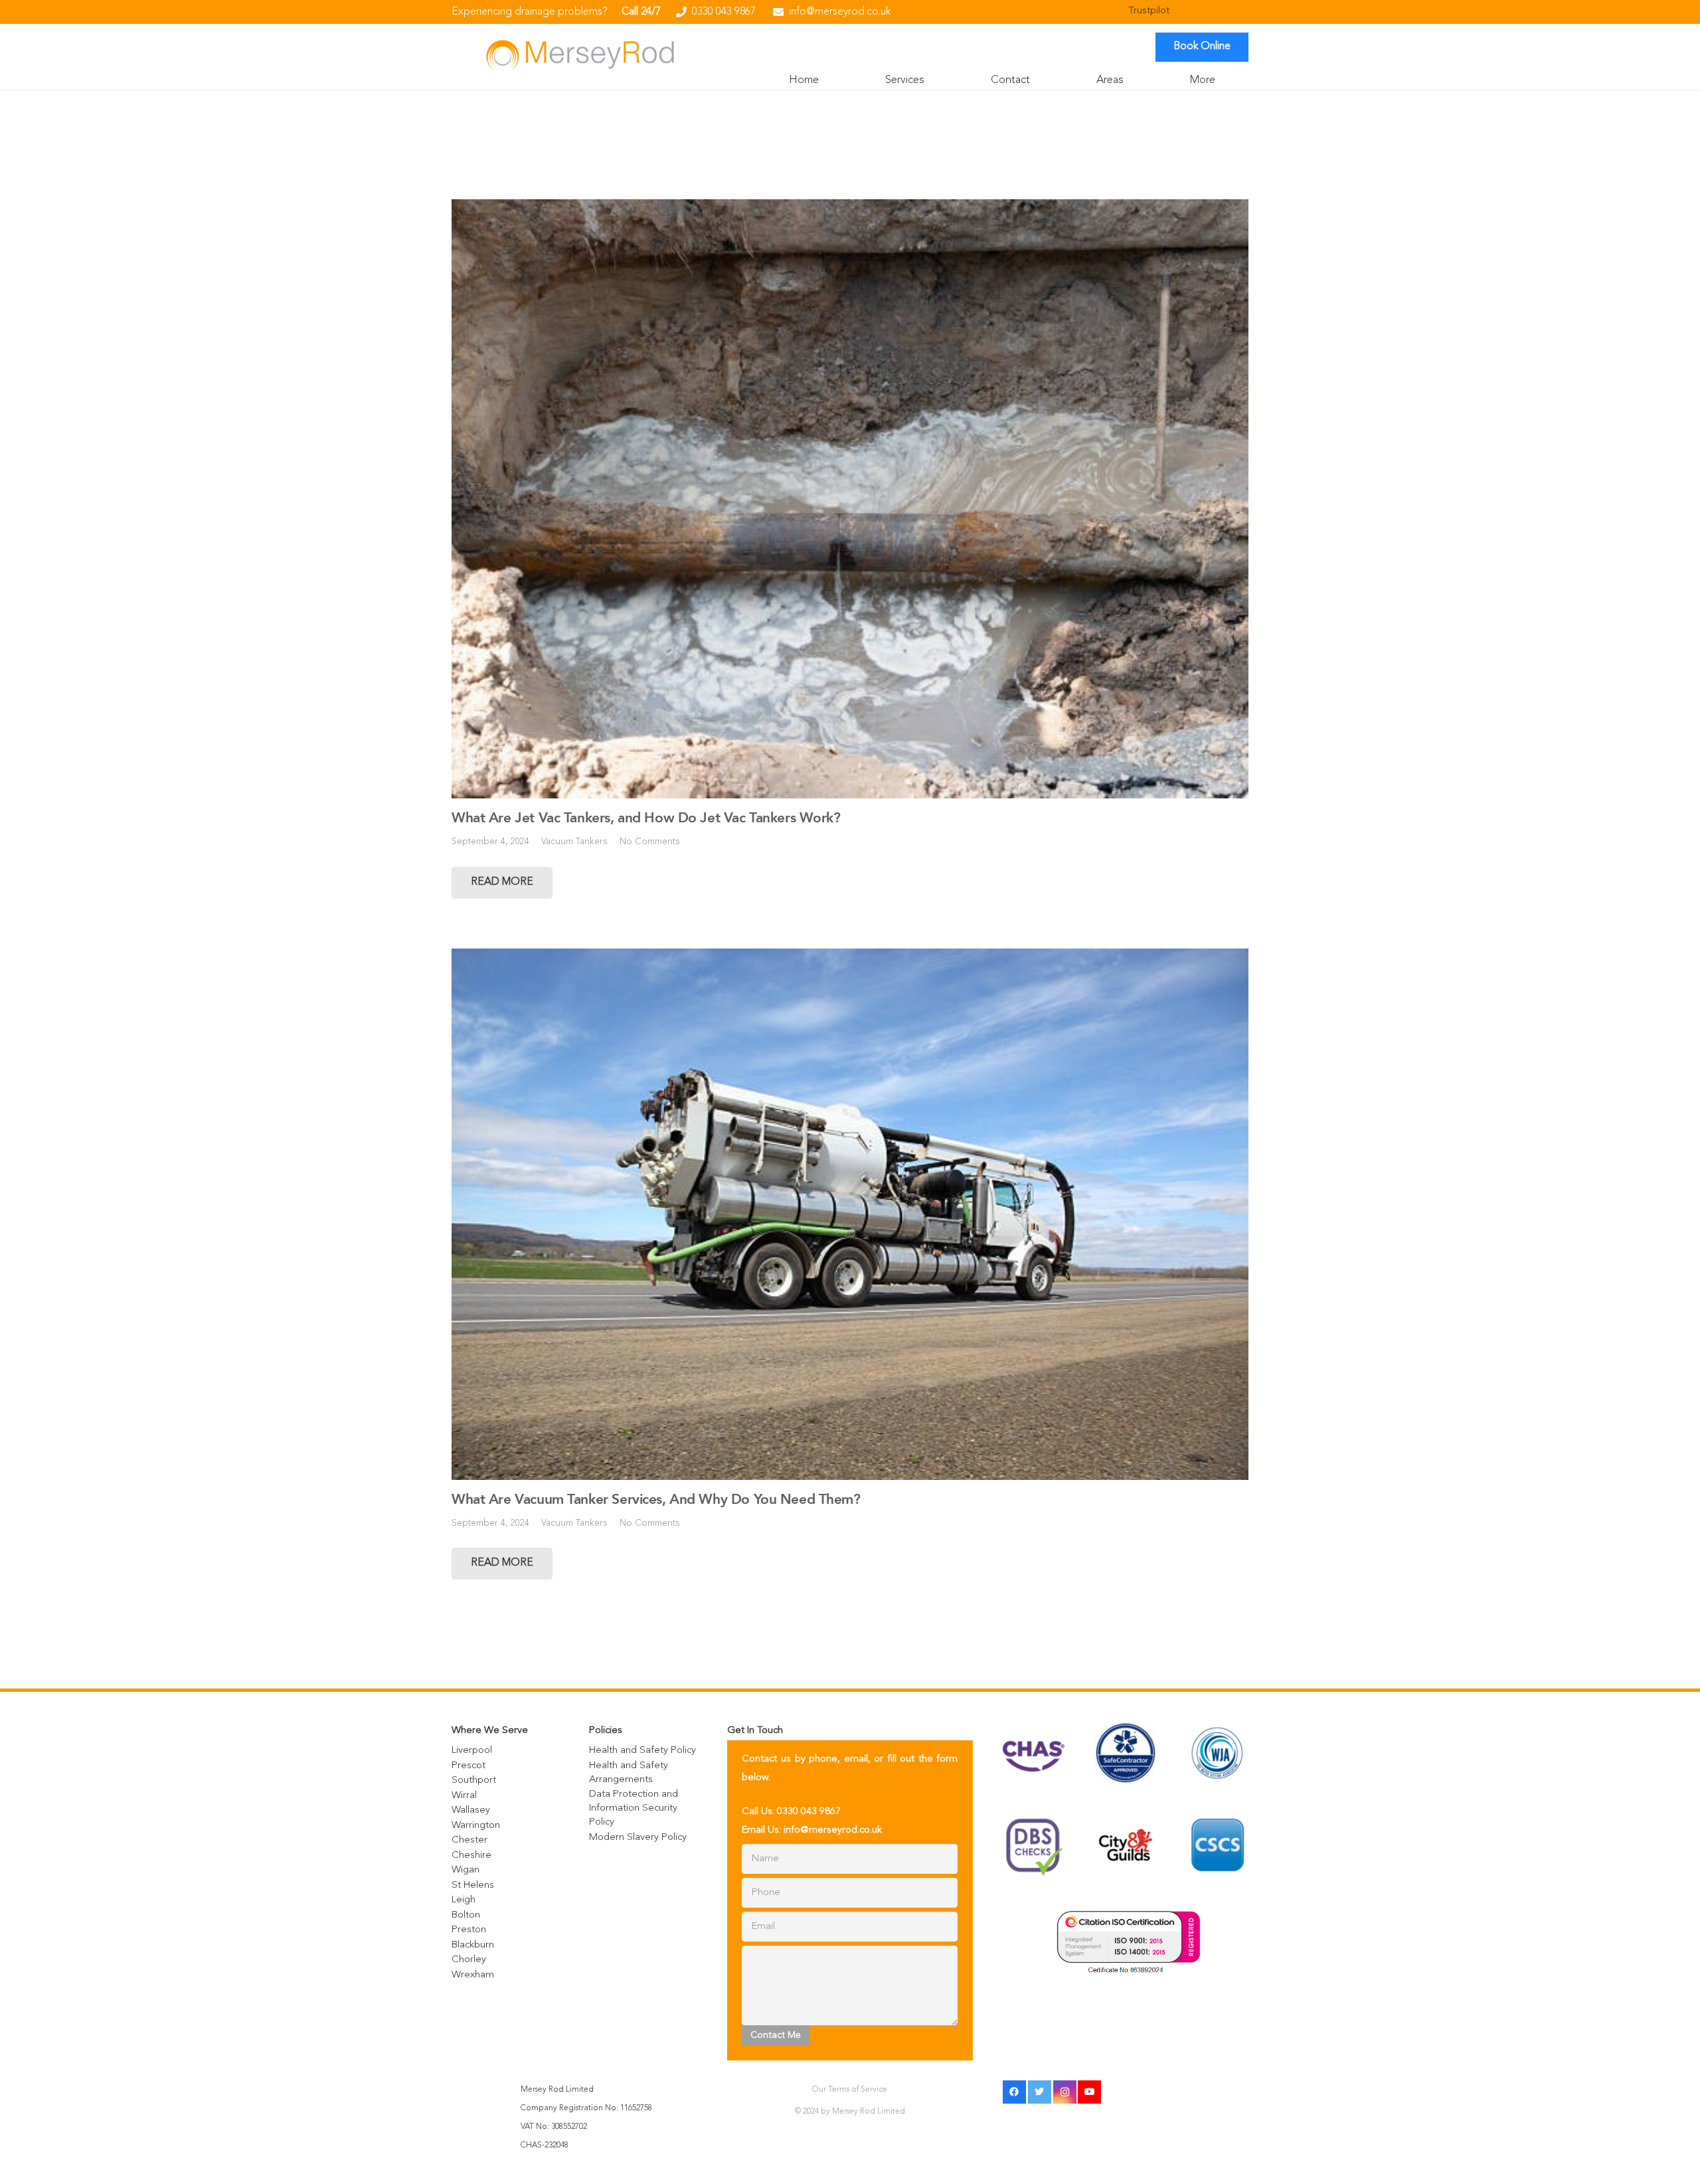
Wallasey (471, 1810)
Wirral (464, 1796)
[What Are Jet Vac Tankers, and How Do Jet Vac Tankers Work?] (850, 499)
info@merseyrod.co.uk (833, 1830)
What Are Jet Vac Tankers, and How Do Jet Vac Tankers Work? (646, 818)
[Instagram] (1065, 2092)
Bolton (466, 1915)
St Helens (473, 1885)
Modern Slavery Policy (638, 1838)
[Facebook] (1014, 2092)
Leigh (464, 1900)
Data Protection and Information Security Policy (634, 1808)
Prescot (468, 1766)
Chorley (469, 1960)
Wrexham (473, 1975)
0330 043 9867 (809, 1812)
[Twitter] (1040, 2092)
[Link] (580, 54)
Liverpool (472, 1751)
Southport (474, 1780)
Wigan (466, 1870)
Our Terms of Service (850, 2090)
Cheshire (471, 1856)
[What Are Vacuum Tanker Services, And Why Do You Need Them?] (850, 1214)
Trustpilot (1149, 11)
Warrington (476, 1826)
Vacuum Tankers (574, 842)
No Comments (650, 842)
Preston (469, 1930)
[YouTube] (1089, 2092)
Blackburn (473, 1945)
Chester (469, 1840)
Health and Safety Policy (642, 1751)
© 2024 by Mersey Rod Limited (850, 2112)
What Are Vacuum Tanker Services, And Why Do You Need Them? (656, 1499)
